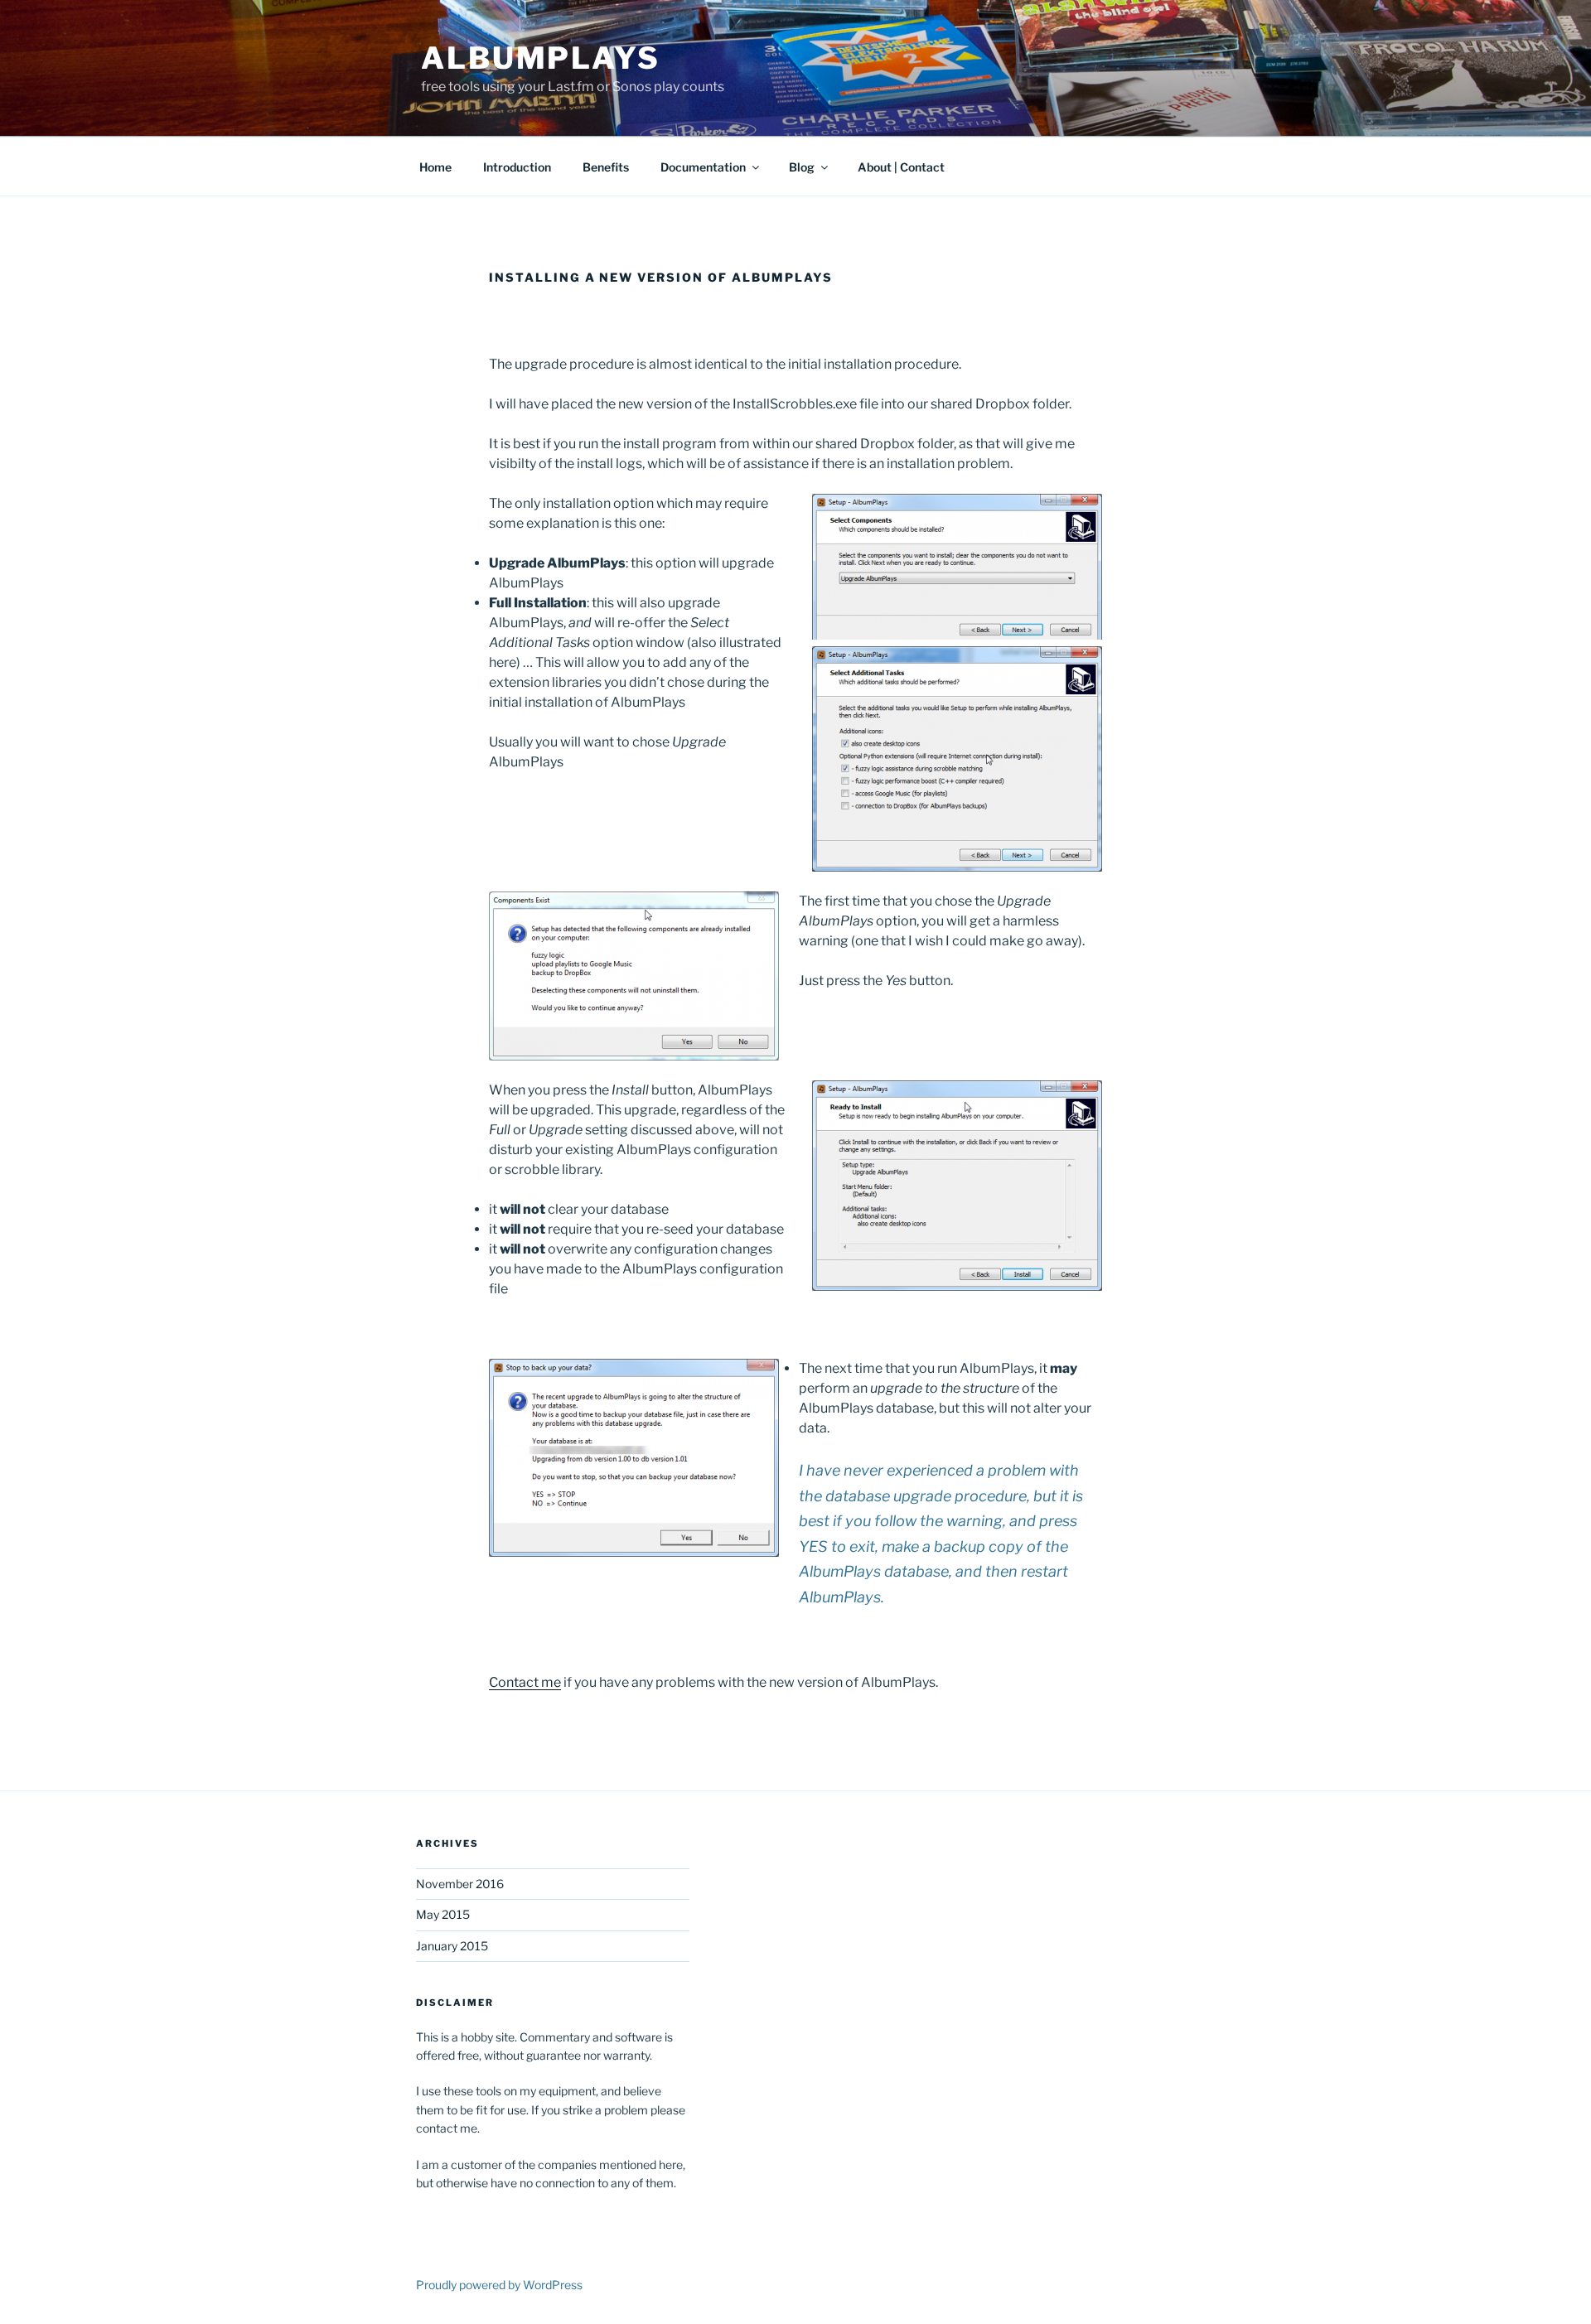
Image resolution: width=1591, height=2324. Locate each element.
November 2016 (460, 1884)
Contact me (525, 1682)
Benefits (606, 167)
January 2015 (452, 1946)
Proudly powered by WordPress (499, 2285)
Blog (802, 167)
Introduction (517, 167)
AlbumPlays (541, 58)
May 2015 (443, 1914)
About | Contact (901, 167)
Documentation (703, 167)
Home (435, 167)
